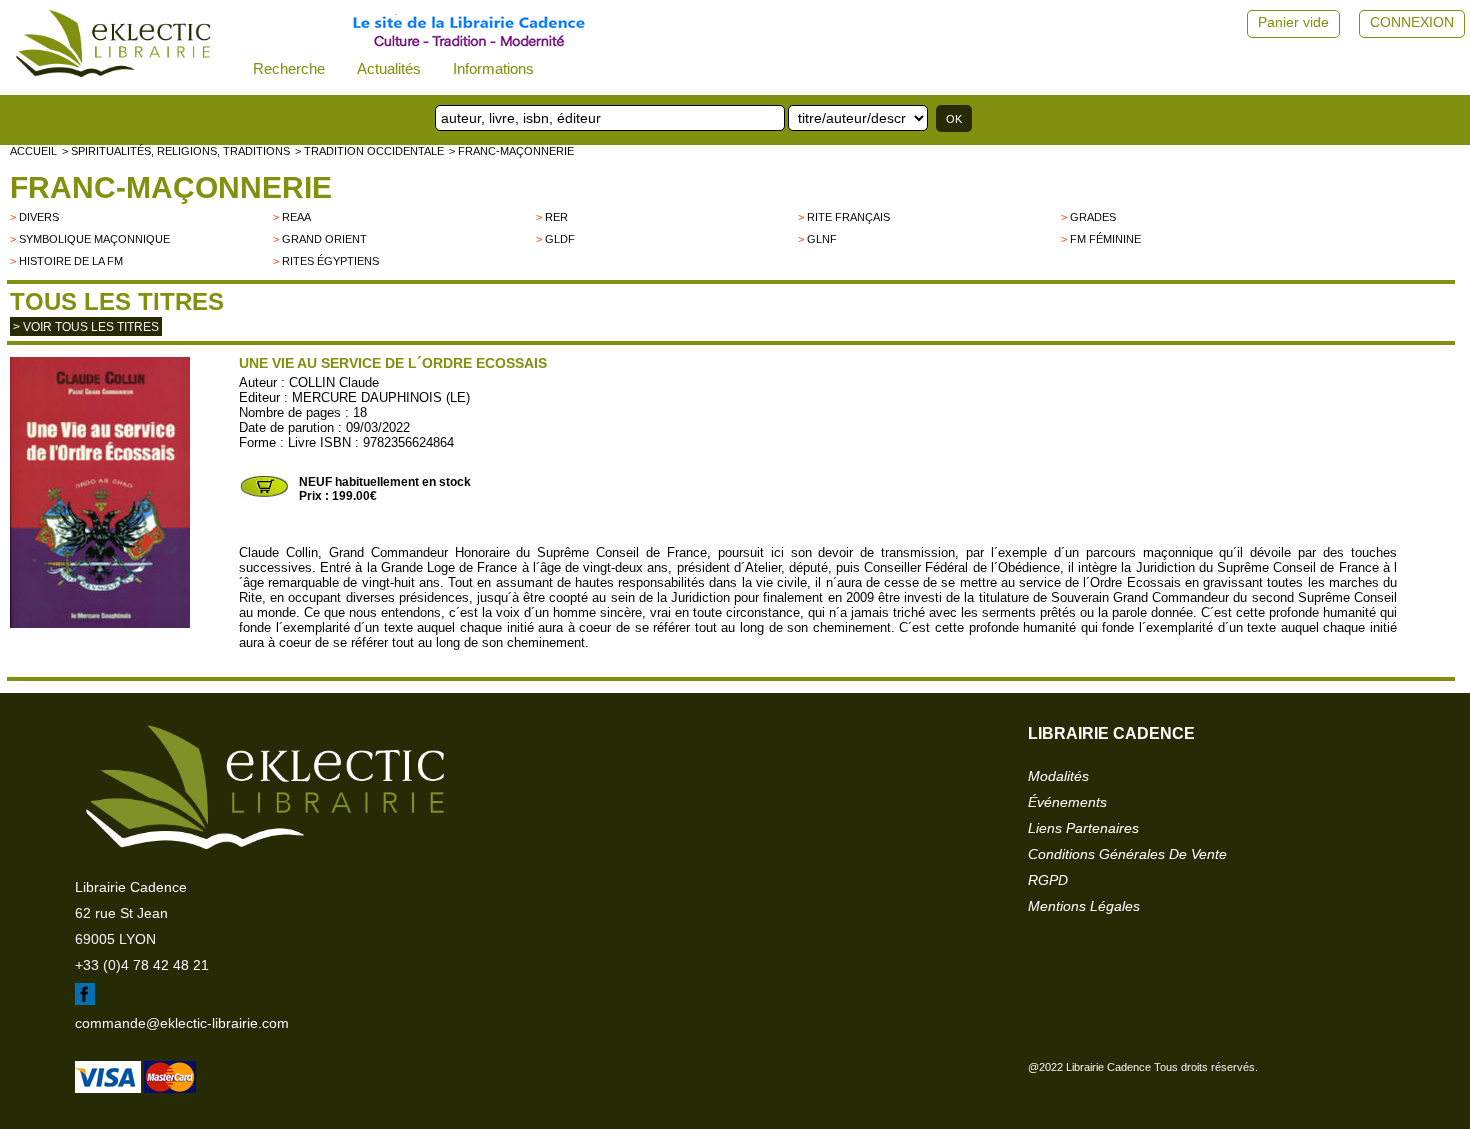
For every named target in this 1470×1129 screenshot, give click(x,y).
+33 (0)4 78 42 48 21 (142, 965)
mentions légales (1084, 906)
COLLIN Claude (334, 382)
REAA (296, 217)
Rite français (848, 217)
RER (556, 217)
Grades (1093, 217)
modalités (1058, 776)
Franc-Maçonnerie (171, 187)
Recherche (289, 68)
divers (39, 217)
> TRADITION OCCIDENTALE (369, 151)
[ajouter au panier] (264, 495)
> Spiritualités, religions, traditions (176, 151)
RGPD (1048, 880)
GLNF (822, 239)
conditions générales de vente (1127, 854)
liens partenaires (1083, 828)
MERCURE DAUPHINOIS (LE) (381, 397)
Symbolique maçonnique (94, 239)
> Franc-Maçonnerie (511, 151)
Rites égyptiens (330, 261)
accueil (33, 151)
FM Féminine (1105, 239)
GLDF (560, 239)
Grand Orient (324, 239)
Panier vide (1293, 22)
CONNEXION (1412, 22)
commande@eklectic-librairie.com (182, 1023)
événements (1067, 802)
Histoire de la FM (71, 261)
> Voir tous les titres (86, 327)
